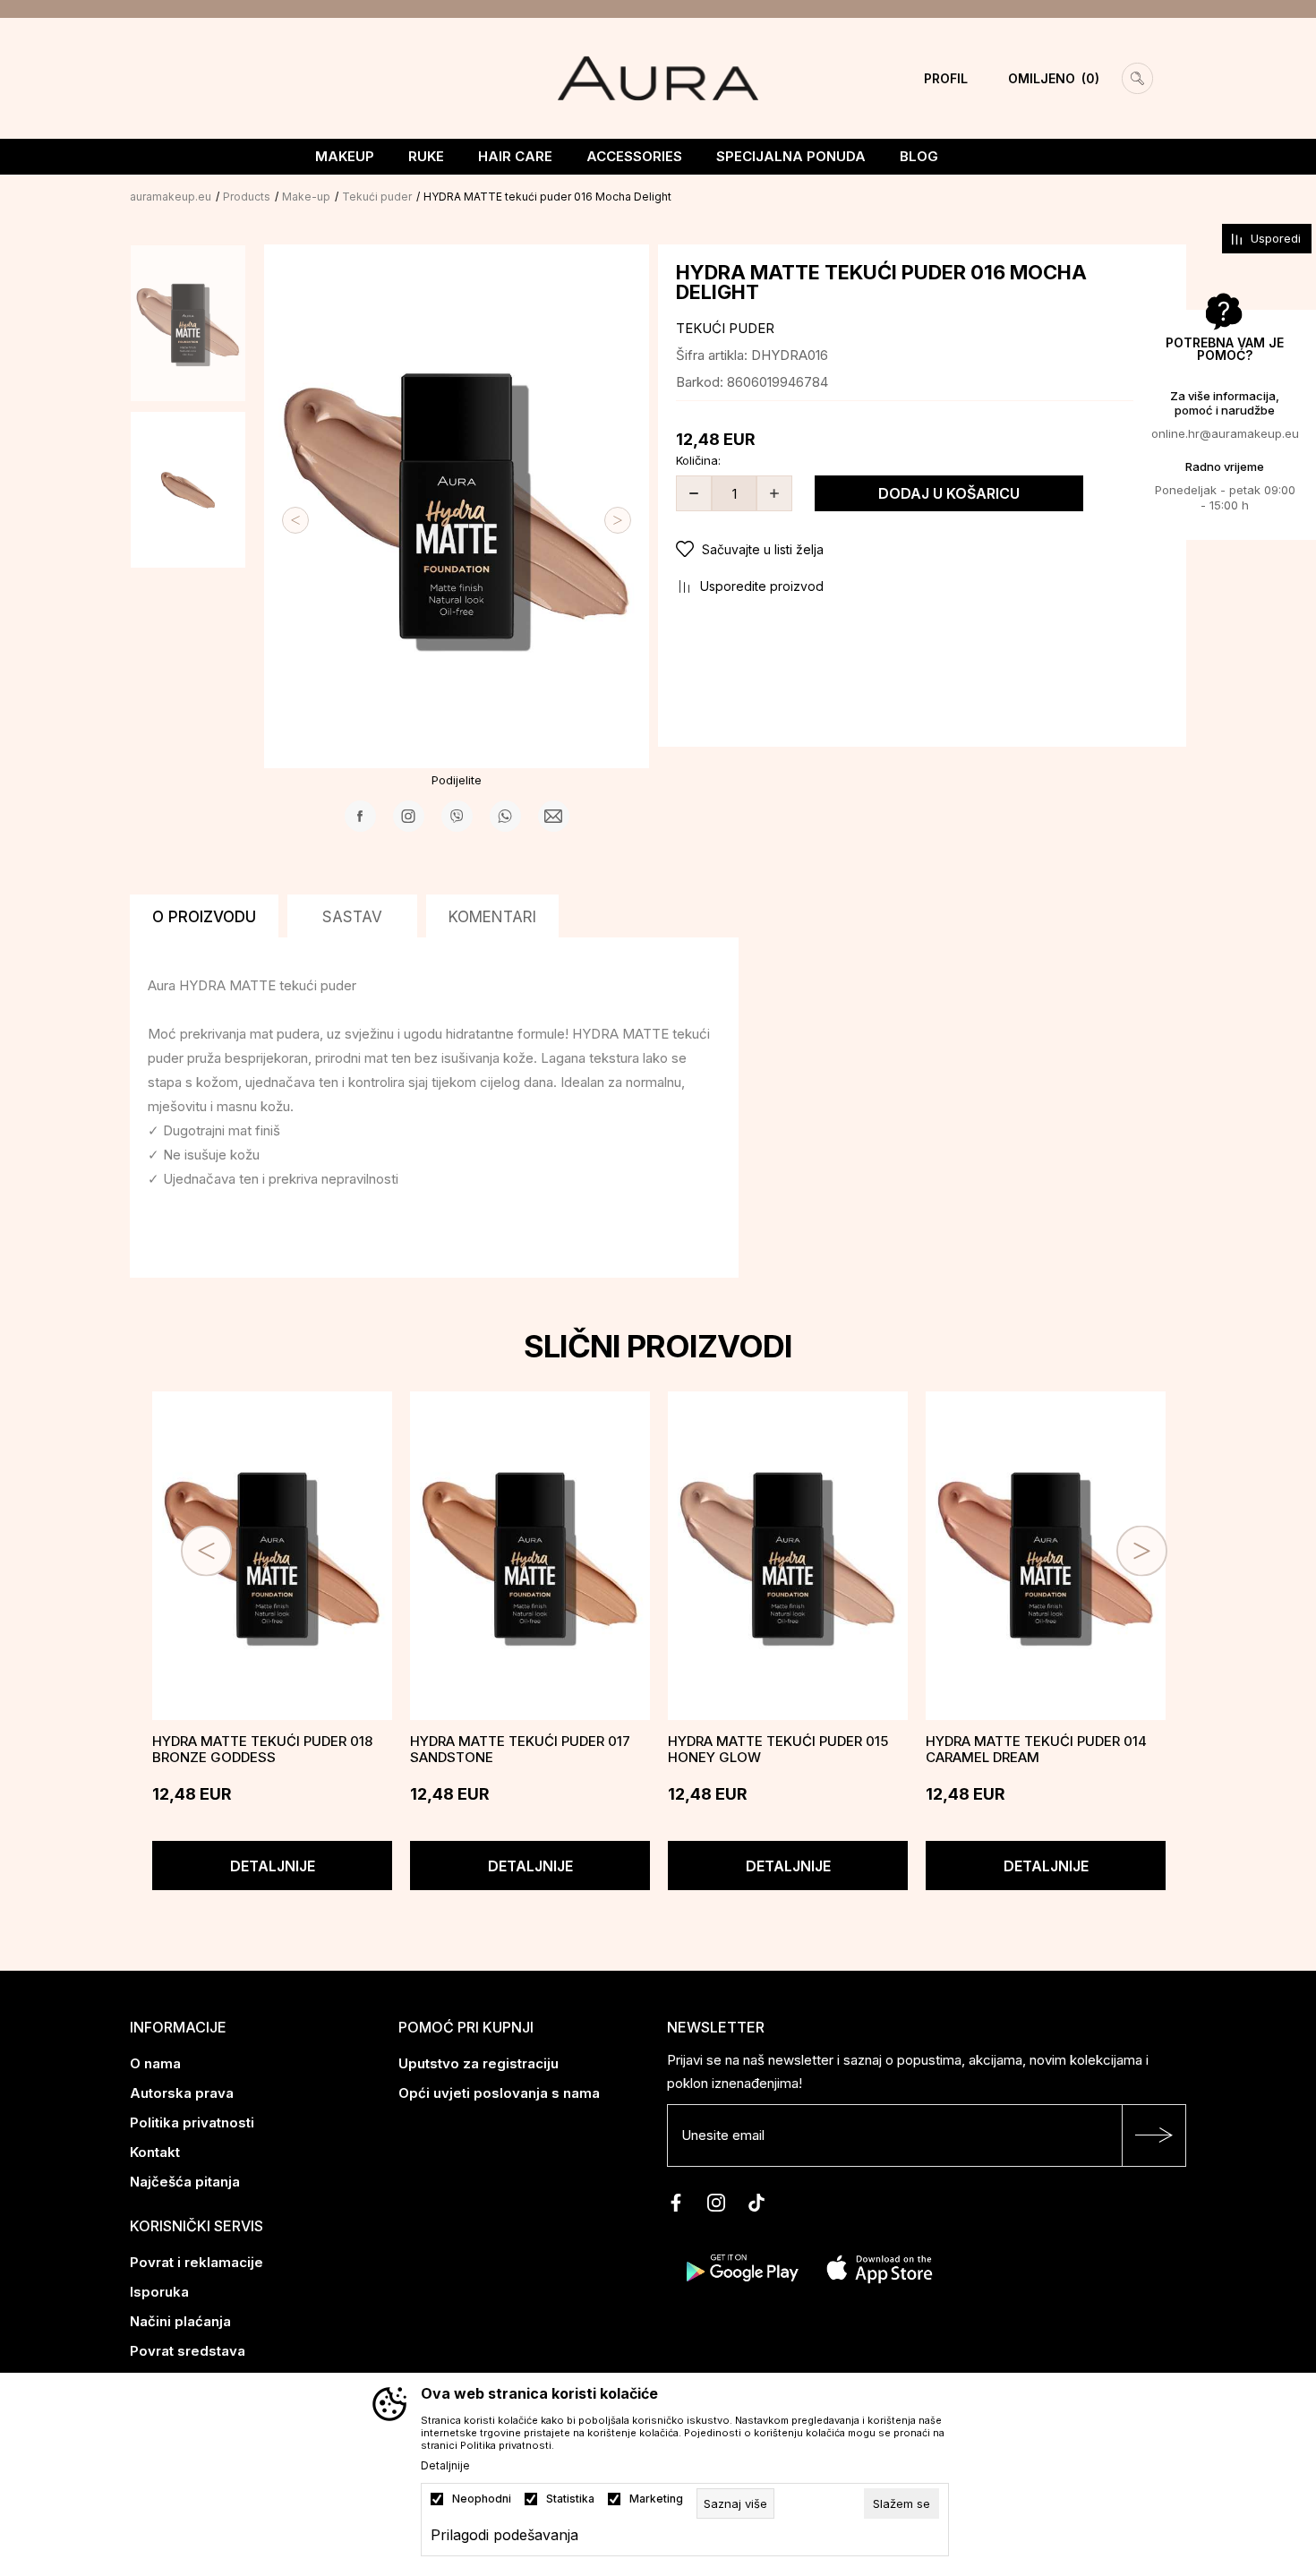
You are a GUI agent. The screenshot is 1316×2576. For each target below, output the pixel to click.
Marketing (656, 2499)
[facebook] (676, 2203)
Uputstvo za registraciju (479, 2063)
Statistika (570, 2499)
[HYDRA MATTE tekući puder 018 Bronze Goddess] (272, 1556)
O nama (155, 2063)
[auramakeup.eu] (658, 77)
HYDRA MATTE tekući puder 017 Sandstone (520, 1750)
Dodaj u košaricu (949, 493)
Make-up (306, 197)
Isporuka (159, 2292)
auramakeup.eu (171, 197)
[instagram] (716, 2203)
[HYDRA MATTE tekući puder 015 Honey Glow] (788, 1556)
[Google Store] (741, 2267)
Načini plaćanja (180, 2321)
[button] (922, 550)
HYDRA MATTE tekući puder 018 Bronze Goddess (262, 1750)
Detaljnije (273, 1866)
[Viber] (457, 816)
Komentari (492, 917)
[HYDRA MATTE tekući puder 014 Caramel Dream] (1046, 1556)
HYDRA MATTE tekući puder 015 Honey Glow (778, 1750)
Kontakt (155, 2152)
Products (247, 197)
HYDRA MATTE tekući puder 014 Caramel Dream (1036, 1750)
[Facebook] (360, 816)
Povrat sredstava (188, 2351)
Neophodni (482, 2499)
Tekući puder (377, 197)
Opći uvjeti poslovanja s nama (499, 2093)
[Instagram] (409, 816)
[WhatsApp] (505, 816)
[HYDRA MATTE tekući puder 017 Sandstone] (530, 1556)
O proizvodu (204, 917)
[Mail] (554, 816)
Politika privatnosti (192, 2122)
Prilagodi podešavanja (504, 2535)
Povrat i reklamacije (197, 2262)
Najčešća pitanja (185, 2182)
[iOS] (880, 2267)
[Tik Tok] (756, 2203)
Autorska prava (182, 2093)
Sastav (352, 917)
